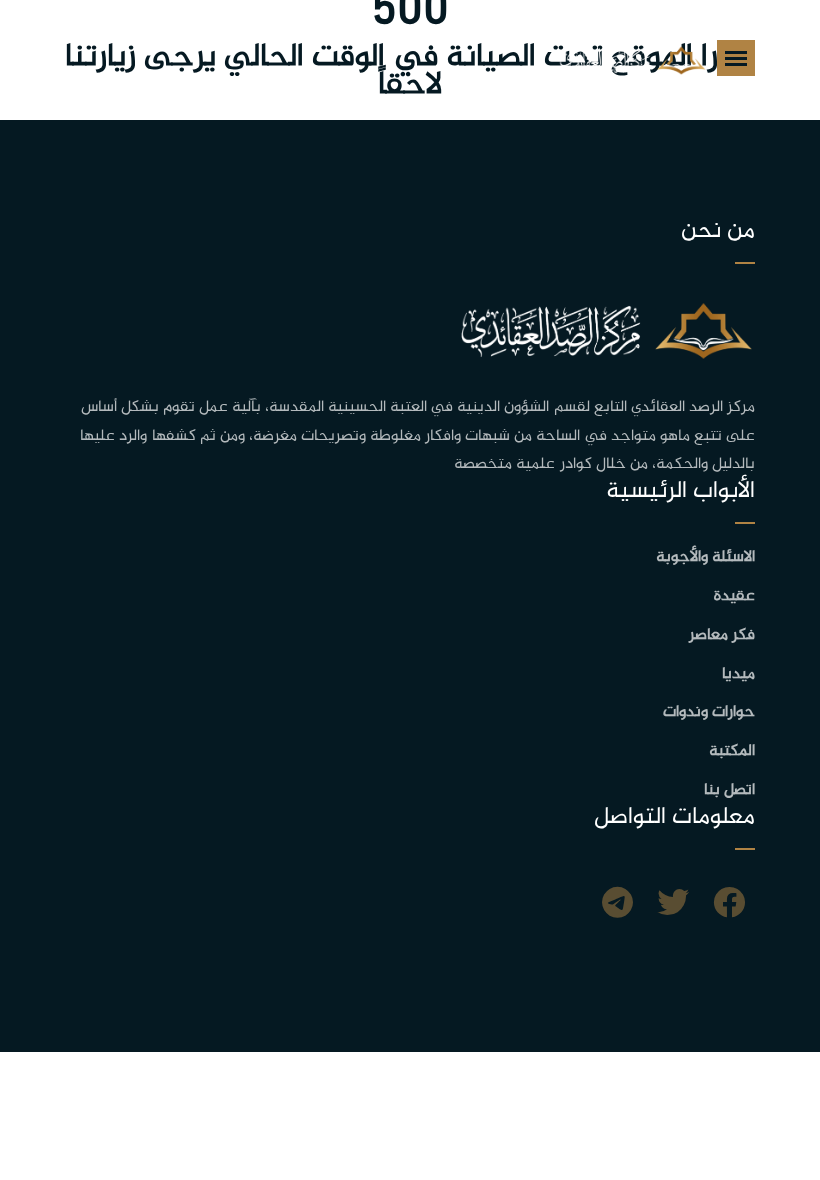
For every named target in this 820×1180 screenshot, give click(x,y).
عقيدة (734, 596)
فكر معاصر (722, 635)
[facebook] (729, 906)
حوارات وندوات (709, 712)
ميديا (738, 674)
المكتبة (732, 751)
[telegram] (617, 906)
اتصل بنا (729, 790)
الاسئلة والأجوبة (705, 557)
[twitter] (673, 906)
